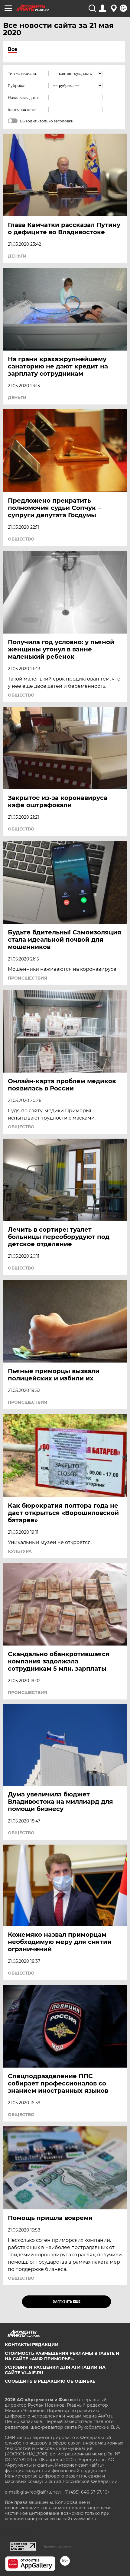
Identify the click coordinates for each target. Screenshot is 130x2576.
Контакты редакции (32, 2345)
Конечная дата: (22, 110)
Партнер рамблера (57, 2546)
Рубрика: (16, 86)
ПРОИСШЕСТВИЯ (28, 978)
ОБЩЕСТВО (21, 539)
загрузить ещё (67, 2302)
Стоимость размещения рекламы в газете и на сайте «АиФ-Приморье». (62, 2356)
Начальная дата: (23, 98)
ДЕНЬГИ (17, 256)
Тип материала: (22, 73)
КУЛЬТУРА (20, 1551)
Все (13, 49)
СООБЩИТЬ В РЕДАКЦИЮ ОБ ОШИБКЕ (50, 2381)
